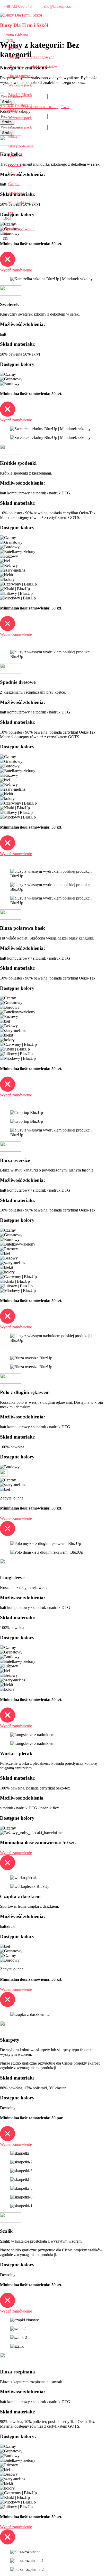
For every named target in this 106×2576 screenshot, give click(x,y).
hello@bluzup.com (57, 6)
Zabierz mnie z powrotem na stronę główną (35, 107)
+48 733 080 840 (18, 6)
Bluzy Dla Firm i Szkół (24, 25)
